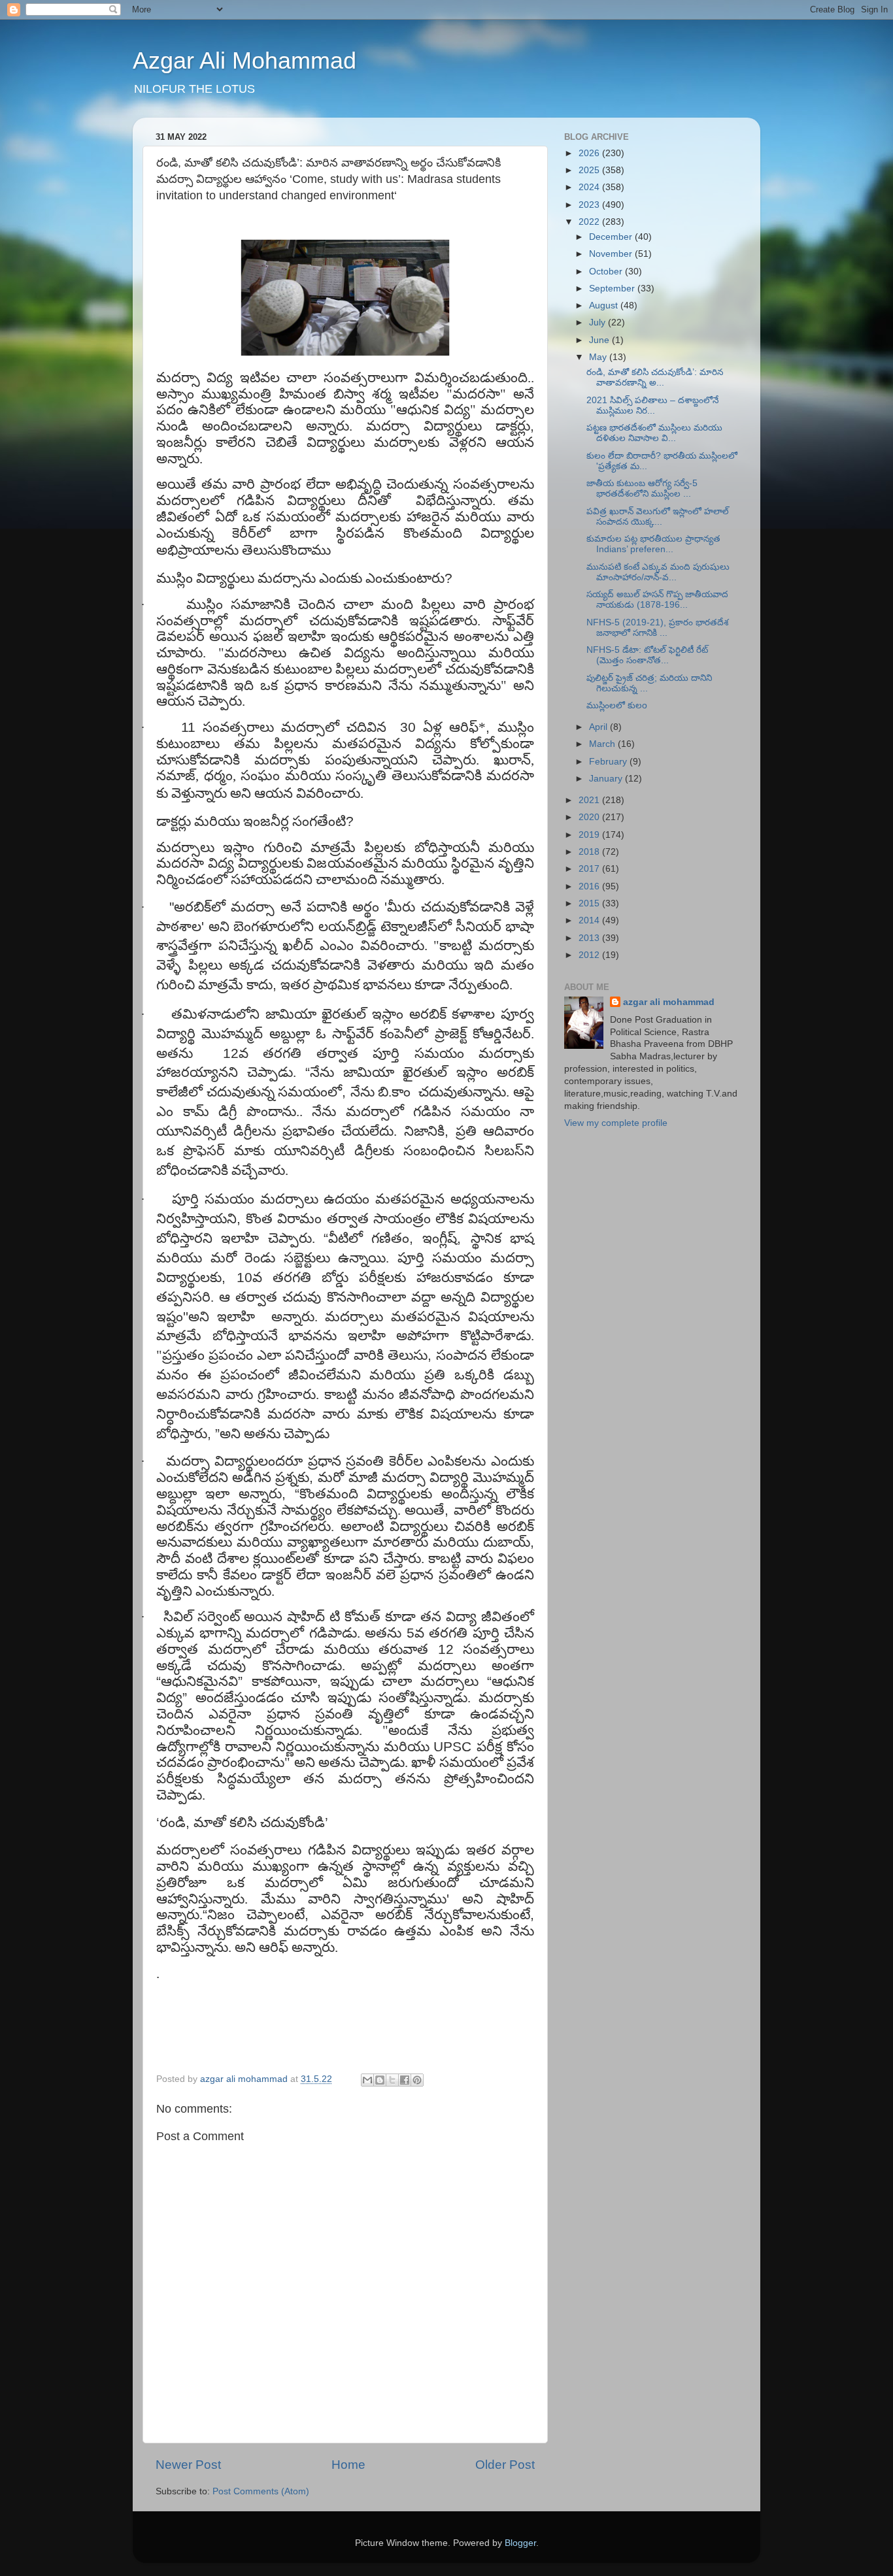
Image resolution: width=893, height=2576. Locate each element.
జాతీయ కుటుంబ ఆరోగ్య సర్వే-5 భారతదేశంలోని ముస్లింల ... (642, 488)
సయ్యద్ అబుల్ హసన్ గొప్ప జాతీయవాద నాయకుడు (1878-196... (657, 600)
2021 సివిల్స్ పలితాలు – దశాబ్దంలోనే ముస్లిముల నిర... (652, 405)
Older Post (505, 2465)
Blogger (520, 2543)
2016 (590, 886)
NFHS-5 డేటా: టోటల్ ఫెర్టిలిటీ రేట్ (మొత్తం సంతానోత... (647, 655)
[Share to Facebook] (405, 2080)
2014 (590, 920)
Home (348, 2465)
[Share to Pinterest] (417, 2080)
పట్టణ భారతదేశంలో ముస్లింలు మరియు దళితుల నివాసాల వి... (654, 433)
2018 (590, 852)
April (599, 727)
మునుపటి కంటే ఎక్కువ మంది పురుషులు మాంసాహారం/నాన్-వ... (658, 572)
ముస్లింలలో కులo (617, 705)
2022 (590, 222)
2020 (590, 817)
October (607, 272)
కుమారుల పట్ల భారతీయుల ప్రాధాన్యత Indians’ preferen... (653, 544)
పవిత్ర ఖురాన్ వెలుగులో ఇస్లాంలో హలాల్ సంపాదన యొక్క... (658, 517)
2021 (590, 800)
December (612, 237)
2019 (590, 835)
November (612, 254)
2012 (590, 955)
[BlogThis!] (380, 2080)
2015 (590, 903)
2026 (590, 153)
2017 (590, 869)
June (600, 340)
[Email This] (367, 2080)
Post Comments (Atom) (261, 2491)
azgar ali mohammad (669, 1002)
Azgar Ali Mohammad (244, 60)
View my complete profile (616, 1123)
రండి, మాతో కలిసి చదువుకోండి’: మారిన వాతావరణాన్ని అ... (655, 377)
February (609, 762)
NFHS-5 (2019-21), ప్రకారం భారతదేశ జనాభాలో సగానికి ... (657, 628)
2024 (590, 187)
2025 (590, 170)
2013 (590, 938)
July (598, 322)
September (613, 289)
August (605, 305)
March (603, 744)
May (599, 357)
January (607, 779)
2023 (590, 205)
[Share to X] (392, 2080)
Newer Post (188, 2465)
